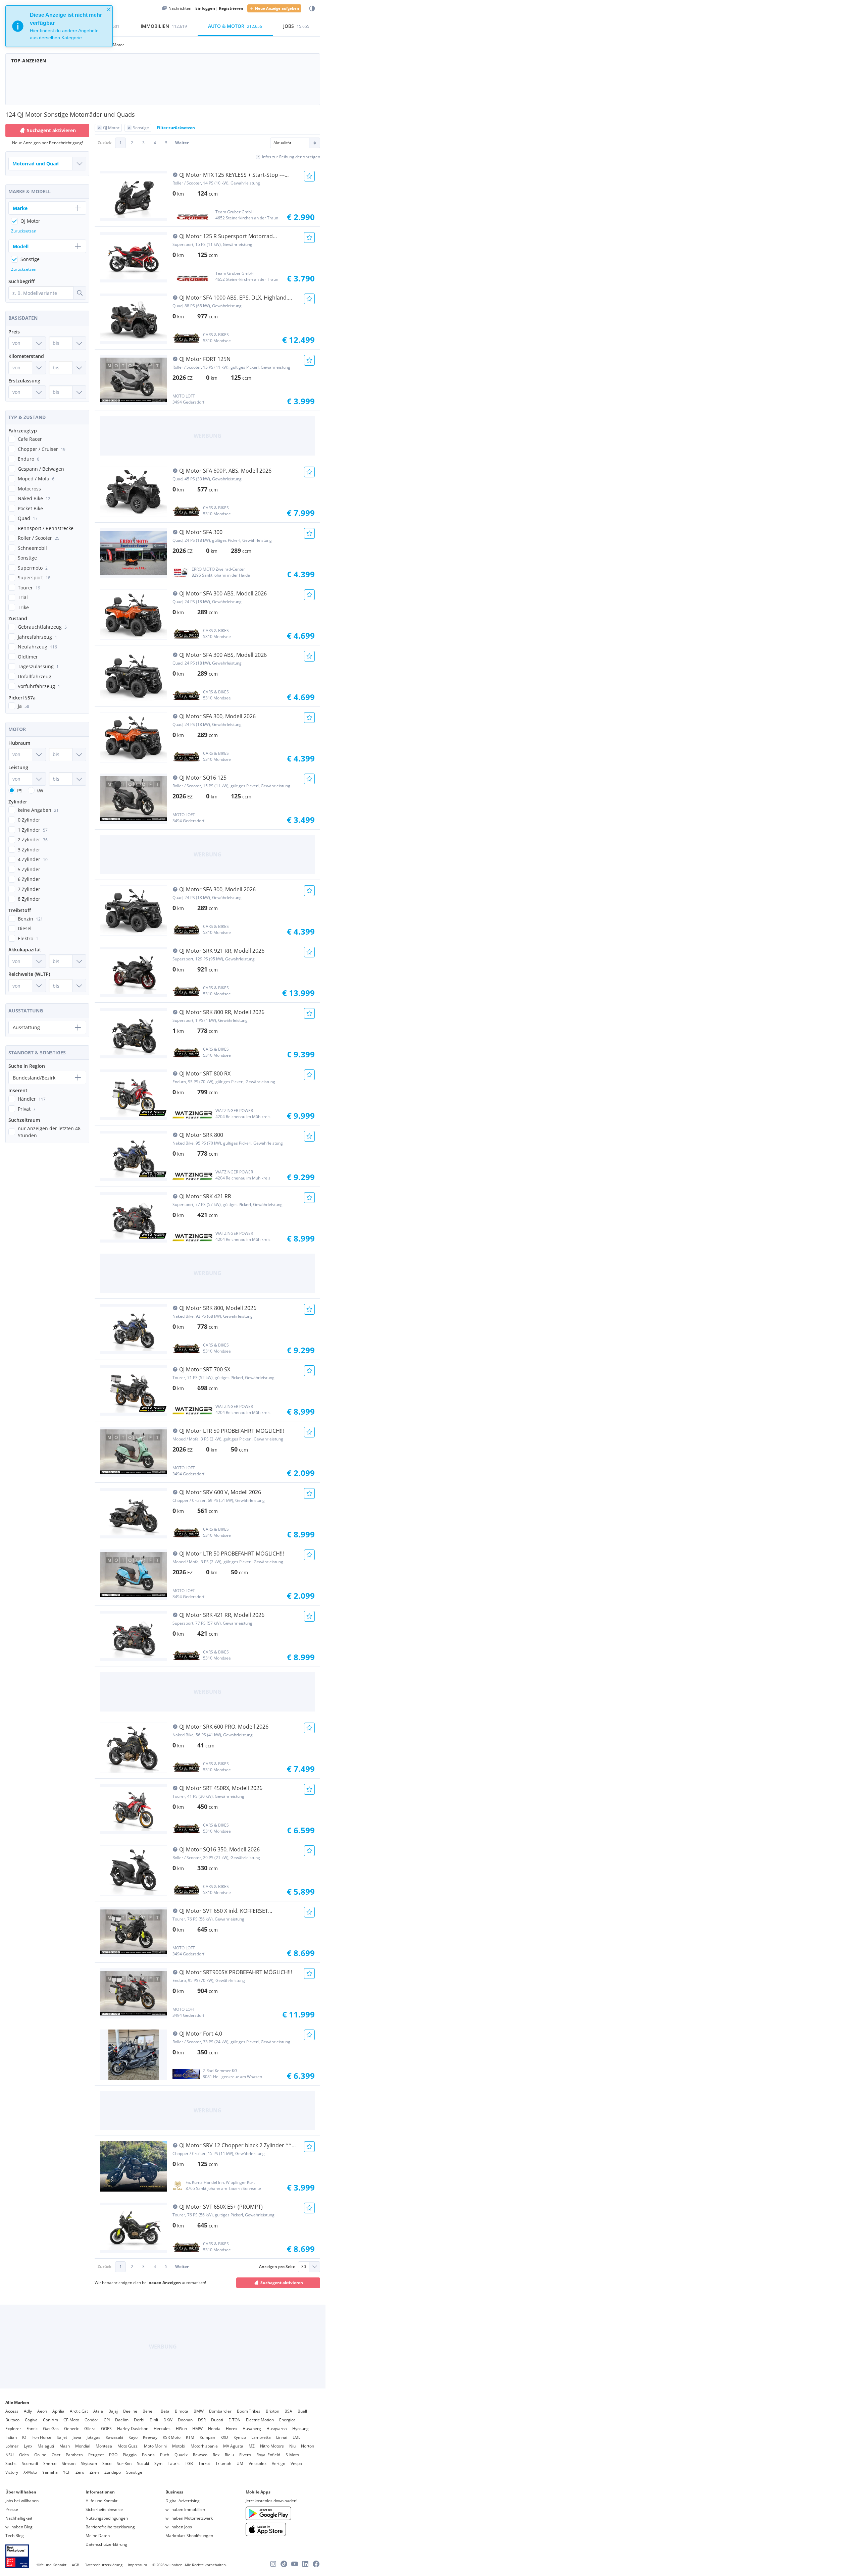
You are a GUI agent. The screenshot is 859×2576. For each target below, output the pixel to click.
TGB (189, 2463)
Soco (107, 2463)
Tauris (174, 2463)
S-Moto (292, 2455)
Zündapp (113, 2472)
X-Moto (30, 2472)
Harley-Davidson (133, 2429)
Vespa (296, 2463)
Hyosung (300, 2429)
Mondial (83, 2446)
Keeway (150, 2437)
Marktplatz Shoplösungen (189, 2536)
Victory (12, 2472)
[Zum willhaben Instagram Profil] (273, 2564)
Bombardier (220, 2411)
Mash (65, 2446)
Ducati (217, 2420)
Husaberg (252, 2429)
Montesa (104, 2446)
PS (20, 791)
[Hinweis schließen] (109, 9)
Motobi (179, 2446)
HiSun (181, 2429)
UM (240, 2463)
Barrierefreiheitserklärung (110, 2527)
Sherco (50, 2463)
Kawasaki (114, 2437)
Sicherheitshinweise (104, 2509)
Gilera (90, 2429)
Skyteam (89, 2463)
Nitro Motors (272, 2446)
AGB (75, 2565)
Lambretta (261, 2437)
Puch (165, 2455)
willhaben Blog (19, 2527)
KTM (190, 2437)
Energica (287, 2420)
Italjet (62, 2437)
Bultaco (12, 2420)
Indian (11, 2437)
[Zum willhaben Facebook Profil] (316, 2564)
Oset (56, 2455)
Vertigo (279, 2463)
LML (296, 2437)
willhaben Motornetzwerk (189, 2518)
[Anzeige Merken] (309, 176)
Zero (80, 2472)
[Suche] (80, 293)
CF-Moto (71, 2420)
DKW (168, 2420)
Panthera (74, 2455)
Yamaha (50, 2472)
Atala (98, 2411)
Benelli (149, 2411)
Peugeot (96, 2455)
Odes (24, 2455)
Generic (71, 2429)
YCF (67, 2472)
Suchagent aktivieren (282, 2283)
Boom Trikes (249, 2411)
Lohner (12, 2446)
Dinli (154, 2420)
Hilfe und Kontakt (102, 2501)
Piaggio (130, 2455)
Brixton (272, 2411)
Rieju (229, 2455)
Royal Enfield (268, 2455)
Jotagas (93, 2437)
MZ (252, 2446)
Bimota (182, 2411)
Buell (302, 2411)
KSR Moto (172, 2437)
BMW (199, 2411)
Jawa (77, 2437)
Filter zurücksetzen (176, 128)
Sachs (11, 2463)
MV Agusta (233, 2446)
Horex (232, 2429)
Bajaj (113, 2411)
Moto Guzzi (128, 2446)
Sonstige (134, 2472)
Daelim (122, 2420)
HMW (197, 2429)
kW (40, 791)
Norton (308, 2446)
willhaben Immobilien (185, 2509)
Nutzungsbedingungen (107, 2518)
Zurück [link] (105, 143)
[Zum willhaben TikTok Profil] (284, 2564)
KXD (224, 2437)
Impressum (137, 2565)
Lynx (28, 2446)
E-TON (235, 2420)
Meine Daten (98, 2536)
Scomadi (30, 2463)
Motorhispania (204, 2446)
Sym (158, 2463)
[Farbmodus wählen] (312, 9)
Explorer (13, 2429)
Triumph (223, 2463)
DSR (202, 2420)
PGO (113, 2455)
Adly (28, 2411)
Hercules (162, 2429)
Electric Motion (260, 2420)
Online (40, 2455)
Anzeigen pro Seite (277, 2267)
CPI (107, 2420)
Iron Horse (41, 2437)
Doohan (185, 2420)
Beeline (130, 2411)
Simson (69, 2463)
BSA (288, 2411)
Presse (12, 2509)
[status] (59, 26)
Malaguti (46, 2446)
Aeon (42, 2411)
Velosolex (258, 2463)
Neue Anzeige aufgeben (277, 8)
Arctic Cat (79, 2411)
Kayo (133, 2437)
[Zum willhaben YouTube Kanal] (295, 2564)
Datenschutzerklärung (106, 2544)
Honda (214, 2429)
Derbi (139, 2420)
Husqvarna (277, 2429)
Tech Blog (15, 2536)
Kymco (240, 2437)
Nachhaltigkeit (19, 2518)
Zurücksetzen (24, 231)
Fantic (32, 2429)
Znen (94, 2472)
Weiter (182, 143)
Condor (91, 2420)
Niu (292, 2446)
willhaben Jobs (179, 2527)
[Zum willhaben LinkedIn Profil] (305, 2564)
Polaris (148, 2455)
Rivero (245, 2455)
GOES (106, 2429)
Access (12, 2411)
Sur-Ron (124, 2463)
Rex (216, 2455)
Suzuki (143, 2463)
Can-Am (50, 2420)
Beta (165, 2411)
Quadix (181, 2455)
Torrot (204, 2463)
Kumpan (207, 2437)
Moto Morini (155, 2446)
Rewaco (200, 2455)
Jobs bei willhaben (22, 2501)
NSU (10, 2455)
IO (24, 2437)
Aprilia (58, 2411)
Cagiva (31, 2420)
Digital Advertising (183, 2501)
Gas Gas (51, 2429)
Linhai (282, 2437)
